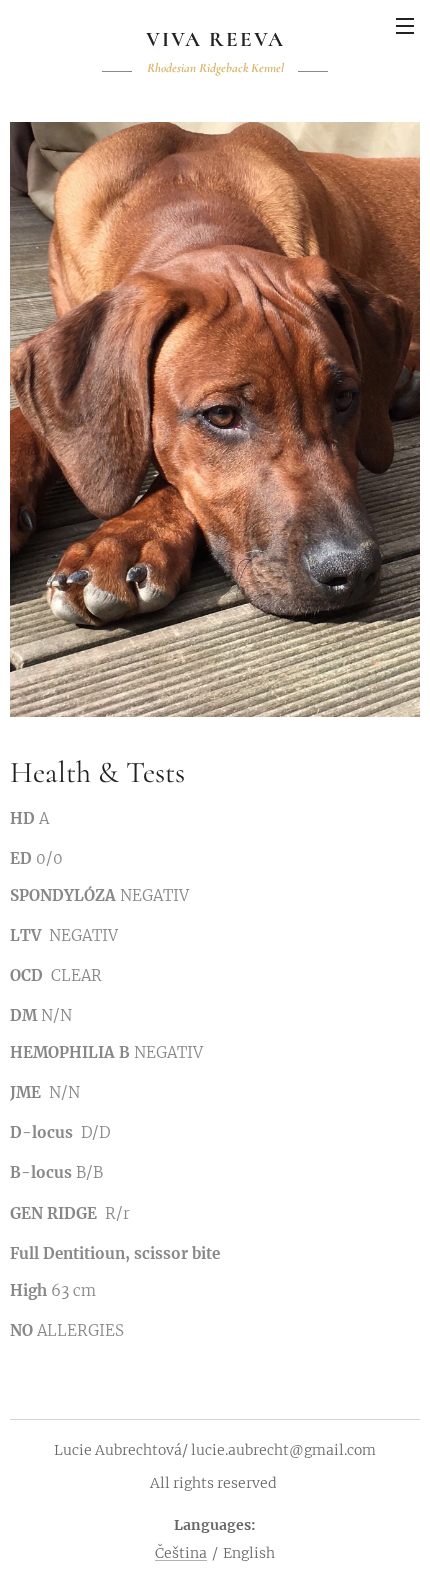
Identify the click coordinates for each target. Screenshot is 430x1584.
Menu (405, 25)
